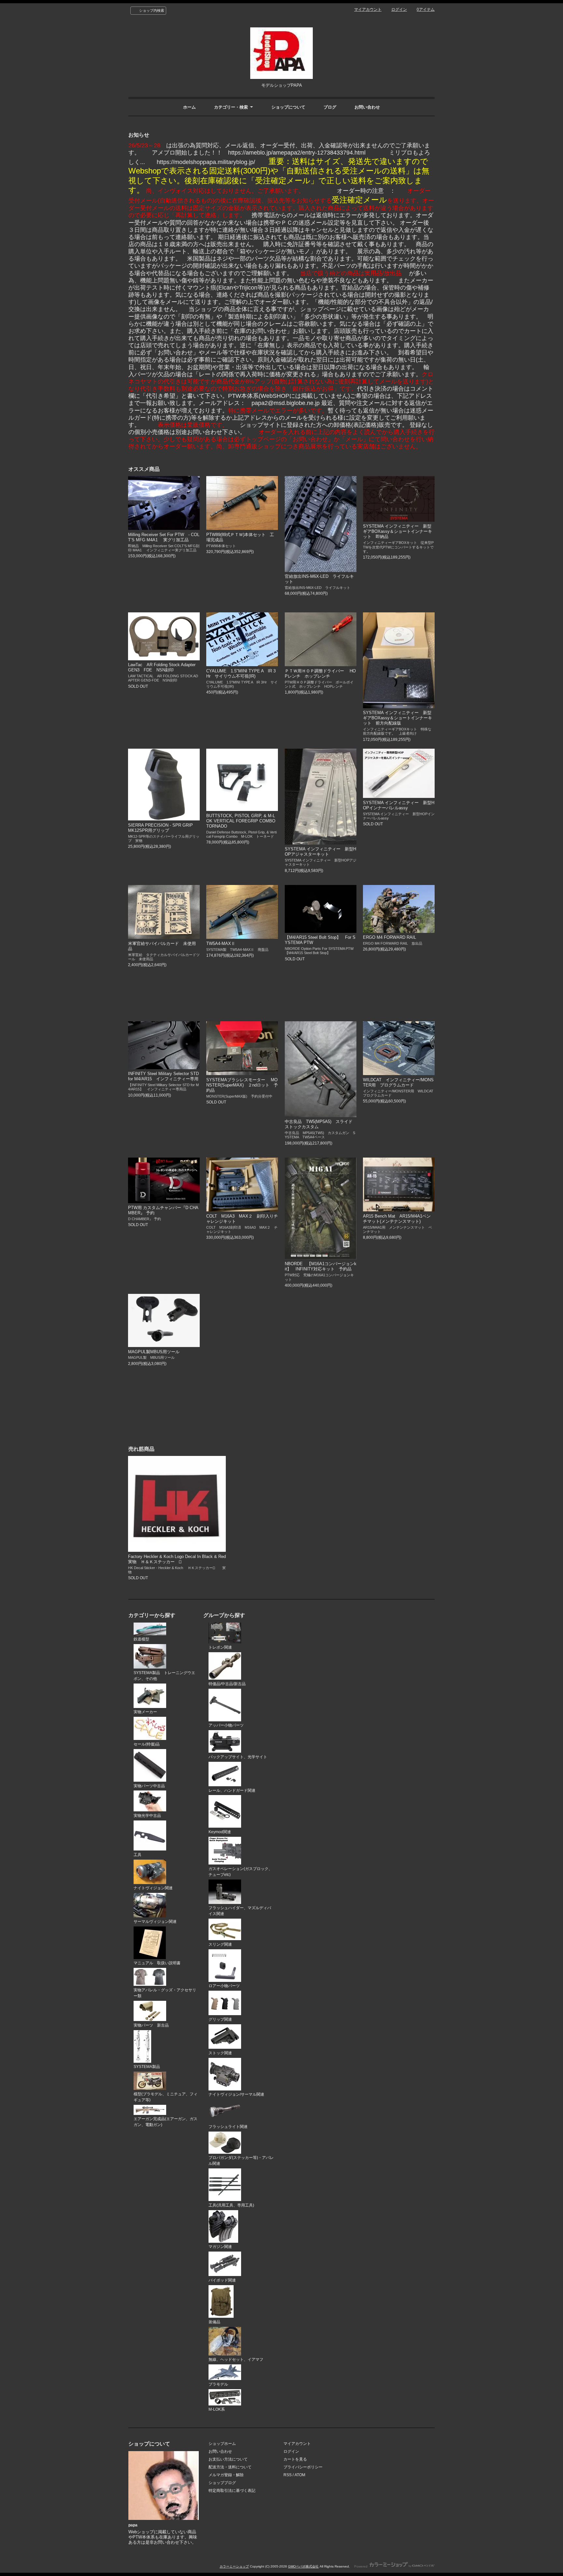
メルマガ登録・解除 (226, 2475)
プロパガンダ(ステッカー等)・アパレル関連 (241, 2161)
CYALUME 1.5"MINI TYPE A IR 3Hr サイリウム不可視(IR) (241, 674)
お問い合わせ (367, 107)
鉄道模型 (141, 1639)
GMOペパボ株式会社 (303, 2566)
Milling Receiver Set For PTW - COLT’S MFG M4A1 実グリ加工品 (164, 537)
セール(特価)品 (147, 1744)
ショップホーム (222, 2444)
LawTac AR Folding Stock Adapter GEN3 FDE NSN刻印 (162, 667)
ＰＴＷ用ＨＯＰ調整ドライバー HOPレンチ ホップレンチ (320, 674)
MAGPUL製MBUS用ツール (154, 1352)
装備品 (214, 2322)
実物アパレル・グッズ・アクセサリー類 (165, 1993)
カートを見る (295, 2459)
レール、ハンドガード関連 (232, 1790)
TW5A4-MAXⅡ (221, 944)
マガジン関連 (220, 2247)
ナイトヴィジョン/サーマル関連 (236, 2094)
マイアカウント (368, 9)
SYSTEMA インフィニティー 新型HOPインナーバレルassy (399, 805)
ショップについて (288, 107)
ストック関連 (220, 2053)
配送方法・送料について (230, 2467)
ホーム (189, 107)
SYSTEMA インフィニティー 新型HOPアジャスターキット (320, 852)
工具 (137, 1855)
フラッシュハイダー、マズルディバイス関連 (240, 1911)
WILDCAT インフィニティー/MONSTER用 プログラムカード (398, 1082)
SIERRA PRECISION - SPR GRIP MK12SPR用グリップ (165, 828)
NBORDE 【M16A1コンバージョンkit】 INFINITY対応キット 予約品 (321, 1266)
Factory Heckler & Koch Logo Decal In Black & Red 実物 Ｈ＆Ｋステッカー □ (177, 1559)
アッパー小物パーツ (226, 1725)
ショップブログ (222, 2483)
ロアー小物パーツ (224, 1986)
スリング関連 (220, 1944)
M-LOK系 (217, 2409)
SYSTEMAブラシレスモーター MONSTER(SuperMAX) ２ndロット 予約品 (242, 1085)
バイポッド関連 (222, 2280)
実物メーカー (145, 1712)
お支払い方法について (228, 2459)
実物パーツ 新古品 (151, 2025)
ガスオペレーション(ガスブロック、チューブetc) (240, 1872)
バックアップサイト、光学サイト (238, 1757)
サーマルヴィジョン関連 (155, 1922)
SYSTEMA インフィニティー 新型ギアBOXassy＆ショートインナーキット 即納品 (397, 531)
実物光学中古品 (147, 1816)
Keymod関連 (220, 1832)
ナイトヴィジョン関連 (153, 1888)
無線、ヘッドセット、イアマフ (236, 2359)
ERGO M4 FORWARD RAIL (390, 937)
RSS (288, 2475)
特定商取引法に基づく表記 (232, 2491)
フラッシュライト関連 (228, 2127)
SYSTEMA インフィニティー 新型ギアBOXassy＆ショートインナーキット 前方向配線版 (397, 718)
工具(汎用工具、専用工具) (231, 2205)
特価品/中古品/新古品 (227, 1684)
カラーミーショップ (234, 2566)
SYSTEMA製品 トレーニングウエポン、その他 (164, 1676)
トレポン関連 (220, 1647)
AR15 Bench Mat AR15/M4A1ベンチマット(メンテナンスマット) (397, 1219)
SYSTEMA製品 (147, 2067)
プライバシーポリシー (303, 2467)
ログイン (399, 9)
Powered (361, 2566)
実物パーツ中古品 (149, 1786)
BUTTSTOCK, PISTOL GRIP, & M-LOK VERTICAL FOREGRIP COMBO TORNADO (243, 821)
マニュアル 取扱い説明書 (157, 1963)
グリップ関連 (220, 2019)
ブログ (330, 107)
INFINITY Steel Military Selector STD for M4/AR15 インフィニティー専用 (165, 1076)
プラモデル (218, 2384)
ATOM (300, 2475)
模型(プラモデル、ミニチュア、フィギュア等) (166, 2097)
